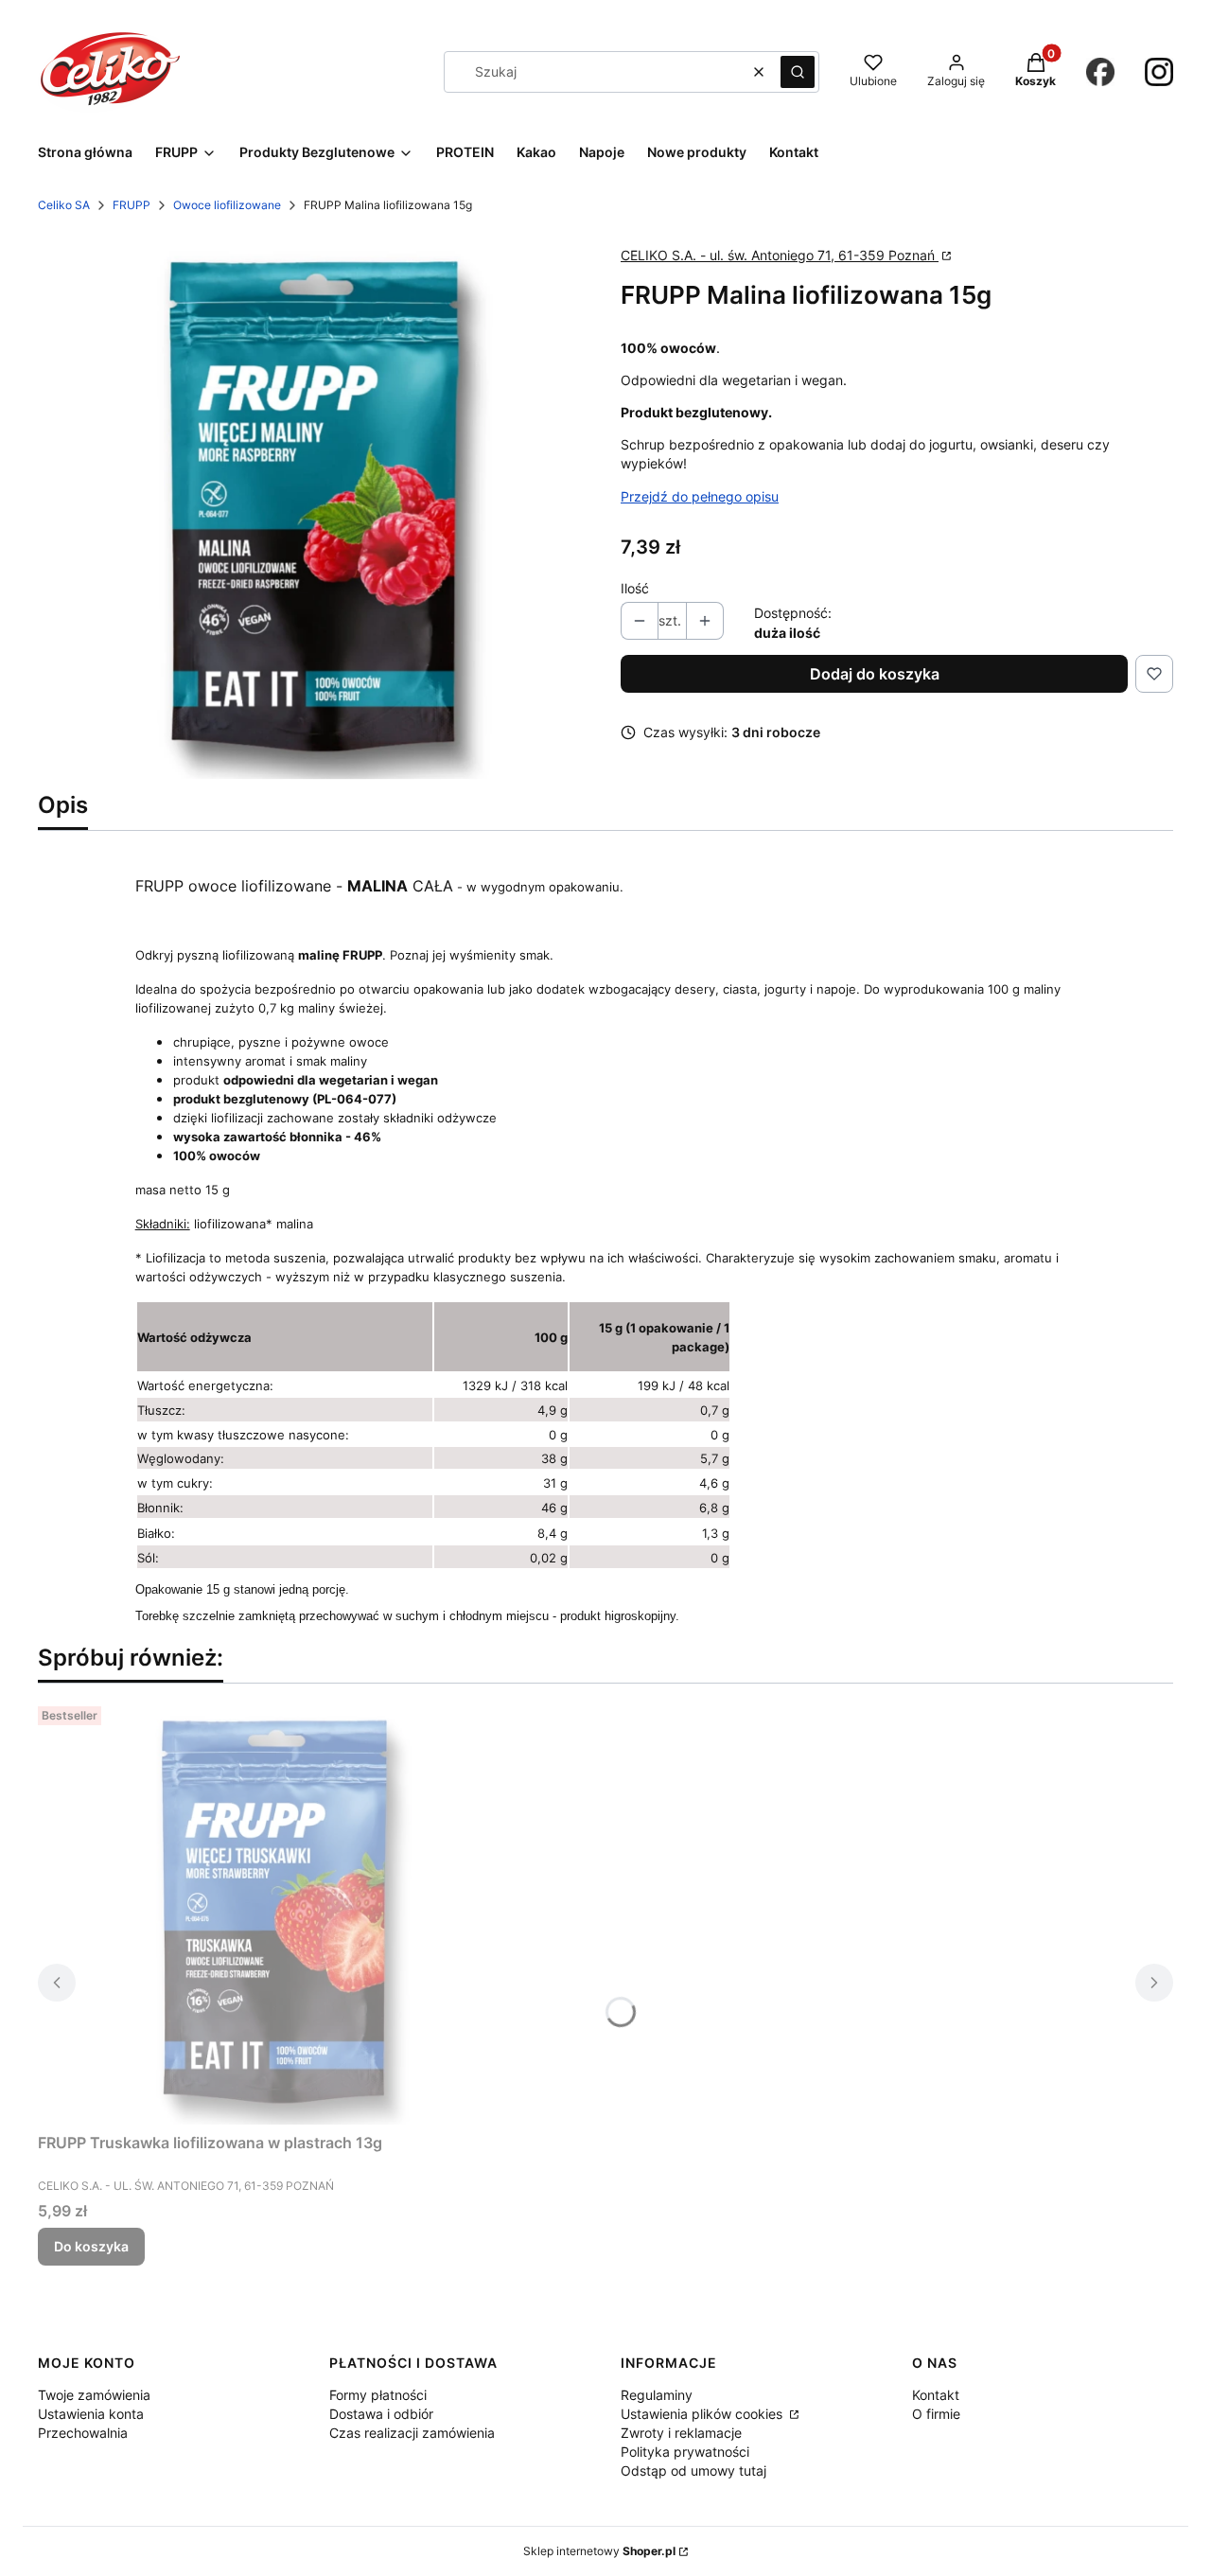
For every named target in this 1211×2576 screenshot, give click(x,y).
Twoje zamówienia (94, 2395)
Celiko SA (64, 205)
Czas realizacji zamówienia (412, 2433)
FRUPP (132, 205)
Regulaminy (657, 2395)
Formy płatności (378, 2395)
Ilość (635, 588)
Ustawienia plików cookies (703, 2414)
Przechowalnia (83, 2433)
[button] (798, 72)
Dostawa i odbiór (381, 2414)
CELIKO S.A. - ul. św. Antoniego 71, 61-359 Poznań (780, 255)
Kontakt (936, 2395)
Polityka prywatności (685, 2452)
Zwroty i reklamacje (681, 2433)
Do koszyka (91, 2246)
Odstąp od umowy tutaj (693, 2470)
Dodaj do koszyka (875, 674)
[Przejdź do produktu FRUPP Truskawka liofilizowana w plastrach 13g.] (274, 1912)
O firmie (936, 2414)
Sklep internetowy (599, 2551)
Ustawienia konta (91, 2414)
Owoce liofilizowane (227, 205)
